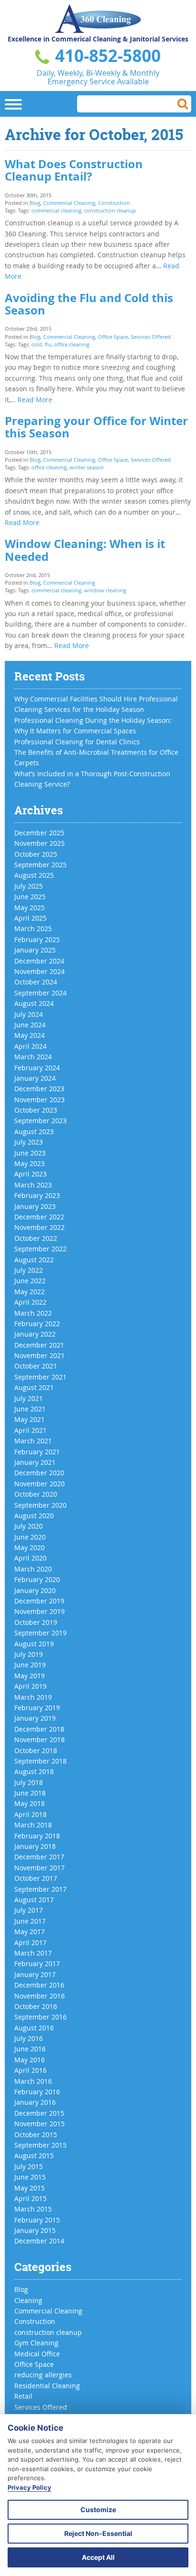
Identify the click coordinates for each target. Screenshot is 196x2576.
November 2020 (39, 1484)
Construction (114, 203)
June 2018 (30, 1793)
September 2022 (40, 1249)
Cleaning (28, 2300)
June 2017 (30, 1921)
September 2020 (40, 1505)
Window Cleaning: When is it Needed (85, 550)
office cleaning (72, 344)
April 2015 (30, 2198)
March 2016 (33, 2081)
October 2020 (36, 1494)
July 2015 (29, 2166)
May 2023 (29, 1163)
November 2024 (39, 971)
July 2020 (29, 1526)
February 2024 (37, 1068)
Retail (23, 2396)
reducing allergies (43, 2375)
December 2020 (39, 1473)
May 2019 (29, 1676)
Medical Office (37, 2354)
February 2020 (37, 1579)
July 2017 (29, 1910)
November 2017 (39, 1868)
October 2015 (36, 2135)
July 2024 (29, 1014)
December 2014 (39, 2241)
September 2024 (40, 993)
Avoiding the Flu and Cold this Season (89, 304)
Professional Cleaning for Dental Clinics (77, 742)
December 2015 (39, 2113)
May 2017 (29, 1932)
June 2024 (30, 1025)
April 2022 (30, 1302)
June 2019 (30, 1665)
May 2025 (29, 908)
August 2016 (34, 2028)
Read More (35, 400)
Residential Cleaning (47, 2386)
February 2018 (37, 1836)
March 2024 (33, 1057)
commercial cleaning (56, 210)
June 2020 (30, 1537)
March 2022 (33, 1313)
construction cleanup (110, 210)
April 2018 (30, 1814)
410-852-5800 (106, 56)
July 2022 (29, 1270)
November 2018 (39, 1739)
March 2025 (33, 928)
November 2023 (39, 1100)
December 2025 (39, 833)
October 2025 (36, 854)
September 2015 (40, 2145)
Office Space (113, 337)
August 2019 (34, 1644)
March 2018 (33, 1825)
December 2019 (39, 1601)
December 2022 (39, 1217)
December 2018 (39, 1729)
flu (48, 344)
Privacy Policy (29, 2487)
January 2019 (35, 1718)
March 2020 (33, 1569)
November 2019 (39, 1611)
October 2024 (36, 982)
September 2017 (40, 1889)
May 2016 (29, 2060)
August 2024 (34, 1003)
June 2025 (30, 897)
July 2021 (29, 1398)
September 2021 (40, 1377)
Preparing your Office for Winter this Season (96, 427)
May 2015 (29, 2188)
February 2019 (37, 1708)
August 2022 (34, 1260)
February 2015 (37, 2220)
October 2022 (36, 1238)
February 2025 (37, 939)
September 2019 (40, 1633)
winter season (87, 467)
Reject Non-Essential (98, 2533)
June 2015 (30, 2177)
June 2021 (30, 1409)
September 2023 (40, 1121)
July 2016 (29, 2038)
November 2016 (39, 1996)
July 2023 (29, 1142)
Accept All (98, 2557)
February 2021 (37, 1452)
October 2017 (36, 1878)
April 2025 (30, 918)
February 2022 (37, 1323)
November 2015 (39, 2124)
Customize (98, 2510)
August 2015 (34, 2155)
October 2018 (36, 1750)
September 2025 (40, 865)
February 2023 (37, 1195)
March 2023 (33, 1185)
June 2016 (30, 2049)
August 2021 (34, 1387)
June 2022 (30, 1281)
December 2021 (39, 1345)
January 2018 (35, 1846)
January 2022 (35, 1334)
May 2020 (29, 1547)
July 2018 (29, 1782)
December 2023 (39, 1089)
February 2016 (37, 2092)
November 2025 (39, 843)
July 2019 (29, 1654)
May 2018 (29, 1803)
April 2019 (30, 1686)
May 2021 (29, 1419)
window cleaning (105, 590)
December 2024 (39, 961)
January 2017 (35, 1974)
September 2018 (40, 1761)
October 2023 (36, 1110)
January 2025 (35, 950)
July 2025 (29, 886)
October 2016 (36, 2006)
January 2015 (35, 2230)
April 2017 (30, 1942)
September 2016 (40, 2017)
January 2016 (35, 2102)
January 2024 (35, 1078)
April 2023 (30, 1174)
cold (37, 344)
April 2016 (30, 2070)
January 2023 (35, 1206)
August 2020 (34, 1516)
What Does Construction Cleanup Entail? (74, 170)
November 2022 (39, 1227)
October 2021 (36, 1366)
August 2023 (34, 1131)
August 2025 (34, 875)
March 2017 (33, 1953)
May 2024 (29, 1035)
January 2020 (35, 1590)
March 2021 (33, 1441)
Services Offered (151, 337)
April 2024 (30, 1046)
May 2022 (29, 1292)
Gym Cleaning (36, 2343)
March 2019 (33, 1697)
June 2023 (30, 1153)
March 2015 (33, 2209)
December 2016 (39, 1985)
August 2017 (34, 1900)
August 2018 (34, 1771)
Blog (35, 203)
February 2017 (37, 1963)
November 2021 (39, 1355)
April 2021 (30, 1430)
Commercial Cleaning (69, 203)
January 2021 (35, 1462)
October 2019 (36, 1622)
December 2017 (39, 1857)
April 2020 (30, 1558)
